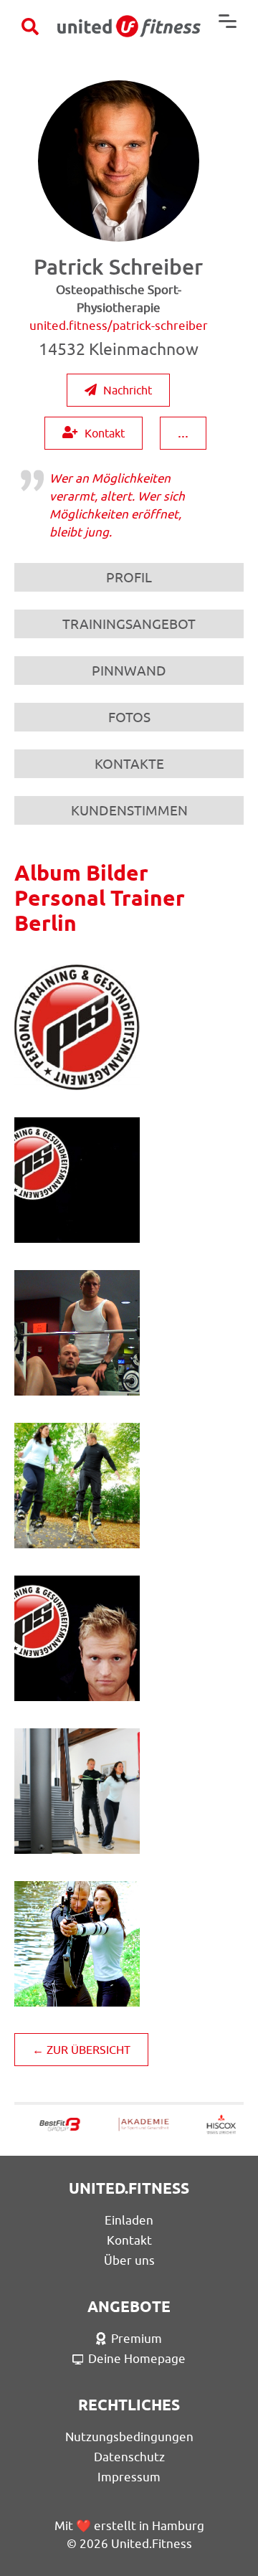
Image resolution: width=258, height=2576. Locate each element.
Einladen (129, 2220)
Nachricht (128, 390)
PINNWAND (129, 671)
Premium (137, 2339)
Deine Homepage (137, 2359)
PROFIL (129, 577)
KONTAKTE (129, 764)
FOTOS (129, 717)
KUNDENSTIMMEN (129, 810)
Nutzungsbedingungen (129, 2437)
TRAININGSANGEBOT (129, 624)
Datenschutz (129, 2457)
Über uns (129, 2260)
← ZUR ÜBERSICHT (81, 2050)
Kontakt (105, 433)
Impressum (129, 2477)
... (183, 432)
